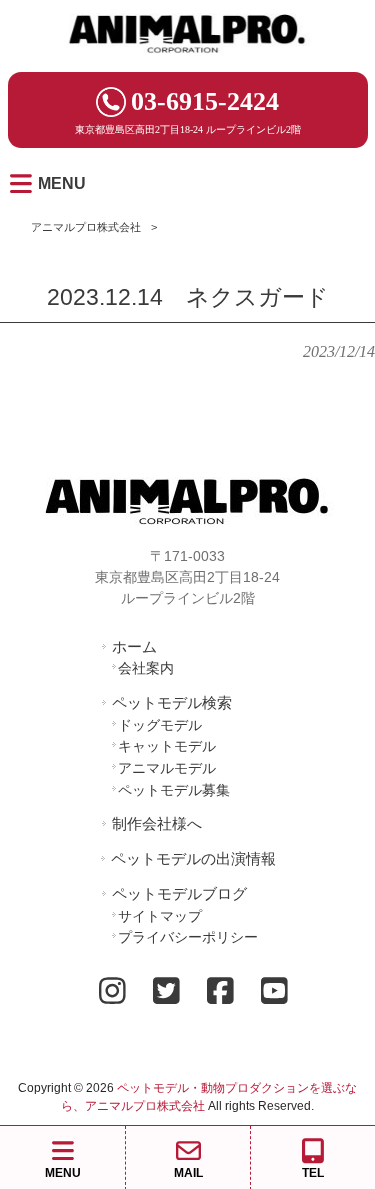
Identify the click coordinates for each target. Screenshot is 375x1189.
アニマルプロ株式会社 (86, 227)
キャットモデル (167, 746)
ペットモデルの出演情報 (193, 858)
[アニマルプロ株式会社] (188, 59)
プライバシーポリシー (188, 937)
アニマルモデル (167, 768)
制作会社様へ (157, 823)
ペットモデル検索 (172, 702)
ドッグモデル (160, 725)
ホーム (134, 646)
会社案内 (146, 668)
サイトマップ (160, 916)
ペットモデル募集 (174, 790)
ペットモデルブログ (179, 893)
